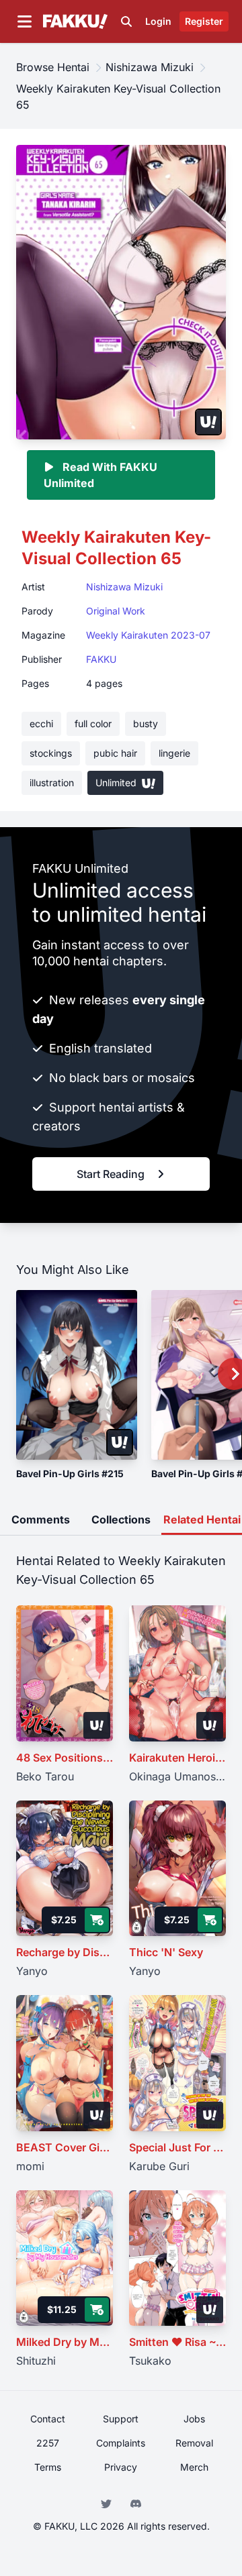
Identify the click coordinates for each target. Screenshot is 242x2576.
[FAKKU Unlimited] (208, 422)
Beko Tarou (45, 1776)
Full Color (93, 723)
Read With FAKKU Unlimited (100, 475)
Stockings (51, 753)
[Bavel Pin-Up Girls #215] (77, 1375)
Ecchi (41, 723)
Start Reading (111, 1174)
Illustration (52, 783)
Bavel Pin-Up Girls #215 (70, 1473)
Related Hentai (202, 1519)
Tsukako (150, 2361)
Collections (121, 1519)
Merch (194, 2467)
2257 (48, 2443)
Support (121, 2419)
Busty (146, 723)
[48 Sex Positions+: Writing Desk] (65, 1673)
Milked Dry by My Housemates (65, 2342)
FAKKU (101, 659)
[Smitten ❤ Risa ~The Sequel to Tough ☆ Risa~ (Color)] (177, 2258)
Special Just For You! (177, 2147)
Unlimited (117, 783)
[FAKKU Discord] (136, 2502)
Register (204, 21)
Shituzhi (36, 2361)
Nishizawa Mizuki (124, 587)
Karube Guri (159, 2166)
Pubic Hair (115, 753)
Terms (48, 2467)
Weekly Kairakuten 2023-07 (148, 635)
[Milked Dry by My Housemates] (65, 2258)
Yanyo (32, 1971)
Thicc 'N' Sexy (166, 1952)
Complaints (121, 2443)
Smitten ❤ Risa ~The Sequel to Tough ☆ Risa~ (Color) (177, 2342)
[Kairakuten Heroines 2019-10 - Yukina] (177, 1673)
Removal (194, 2443)
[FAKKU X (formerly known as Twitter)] (108, 2502)
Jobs (194, 2419)
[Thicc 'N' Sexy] (177, 1869)
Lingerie (174, 753)
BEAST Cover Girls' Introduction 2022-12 (65, 2147)
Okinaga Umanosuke (177, 1776)
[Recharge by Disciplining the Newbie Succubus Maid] (65, 1869)
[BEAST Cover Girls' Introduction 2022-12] (65, 2063)
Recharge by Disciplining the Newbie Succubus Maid (65, 1952)
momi (30, 2166)
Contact (48, 2419)
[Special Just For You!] (177, 2063)
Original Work (116, 611)
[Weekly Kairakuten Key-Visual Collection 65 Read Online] (121, 291)
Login (158, 21)
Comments (41, 1519)
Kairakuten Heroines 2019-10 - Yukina (177, 1758)
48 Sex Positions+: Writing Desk (65, 1758)
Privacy (121, 2467)
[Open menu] (24, 21)
